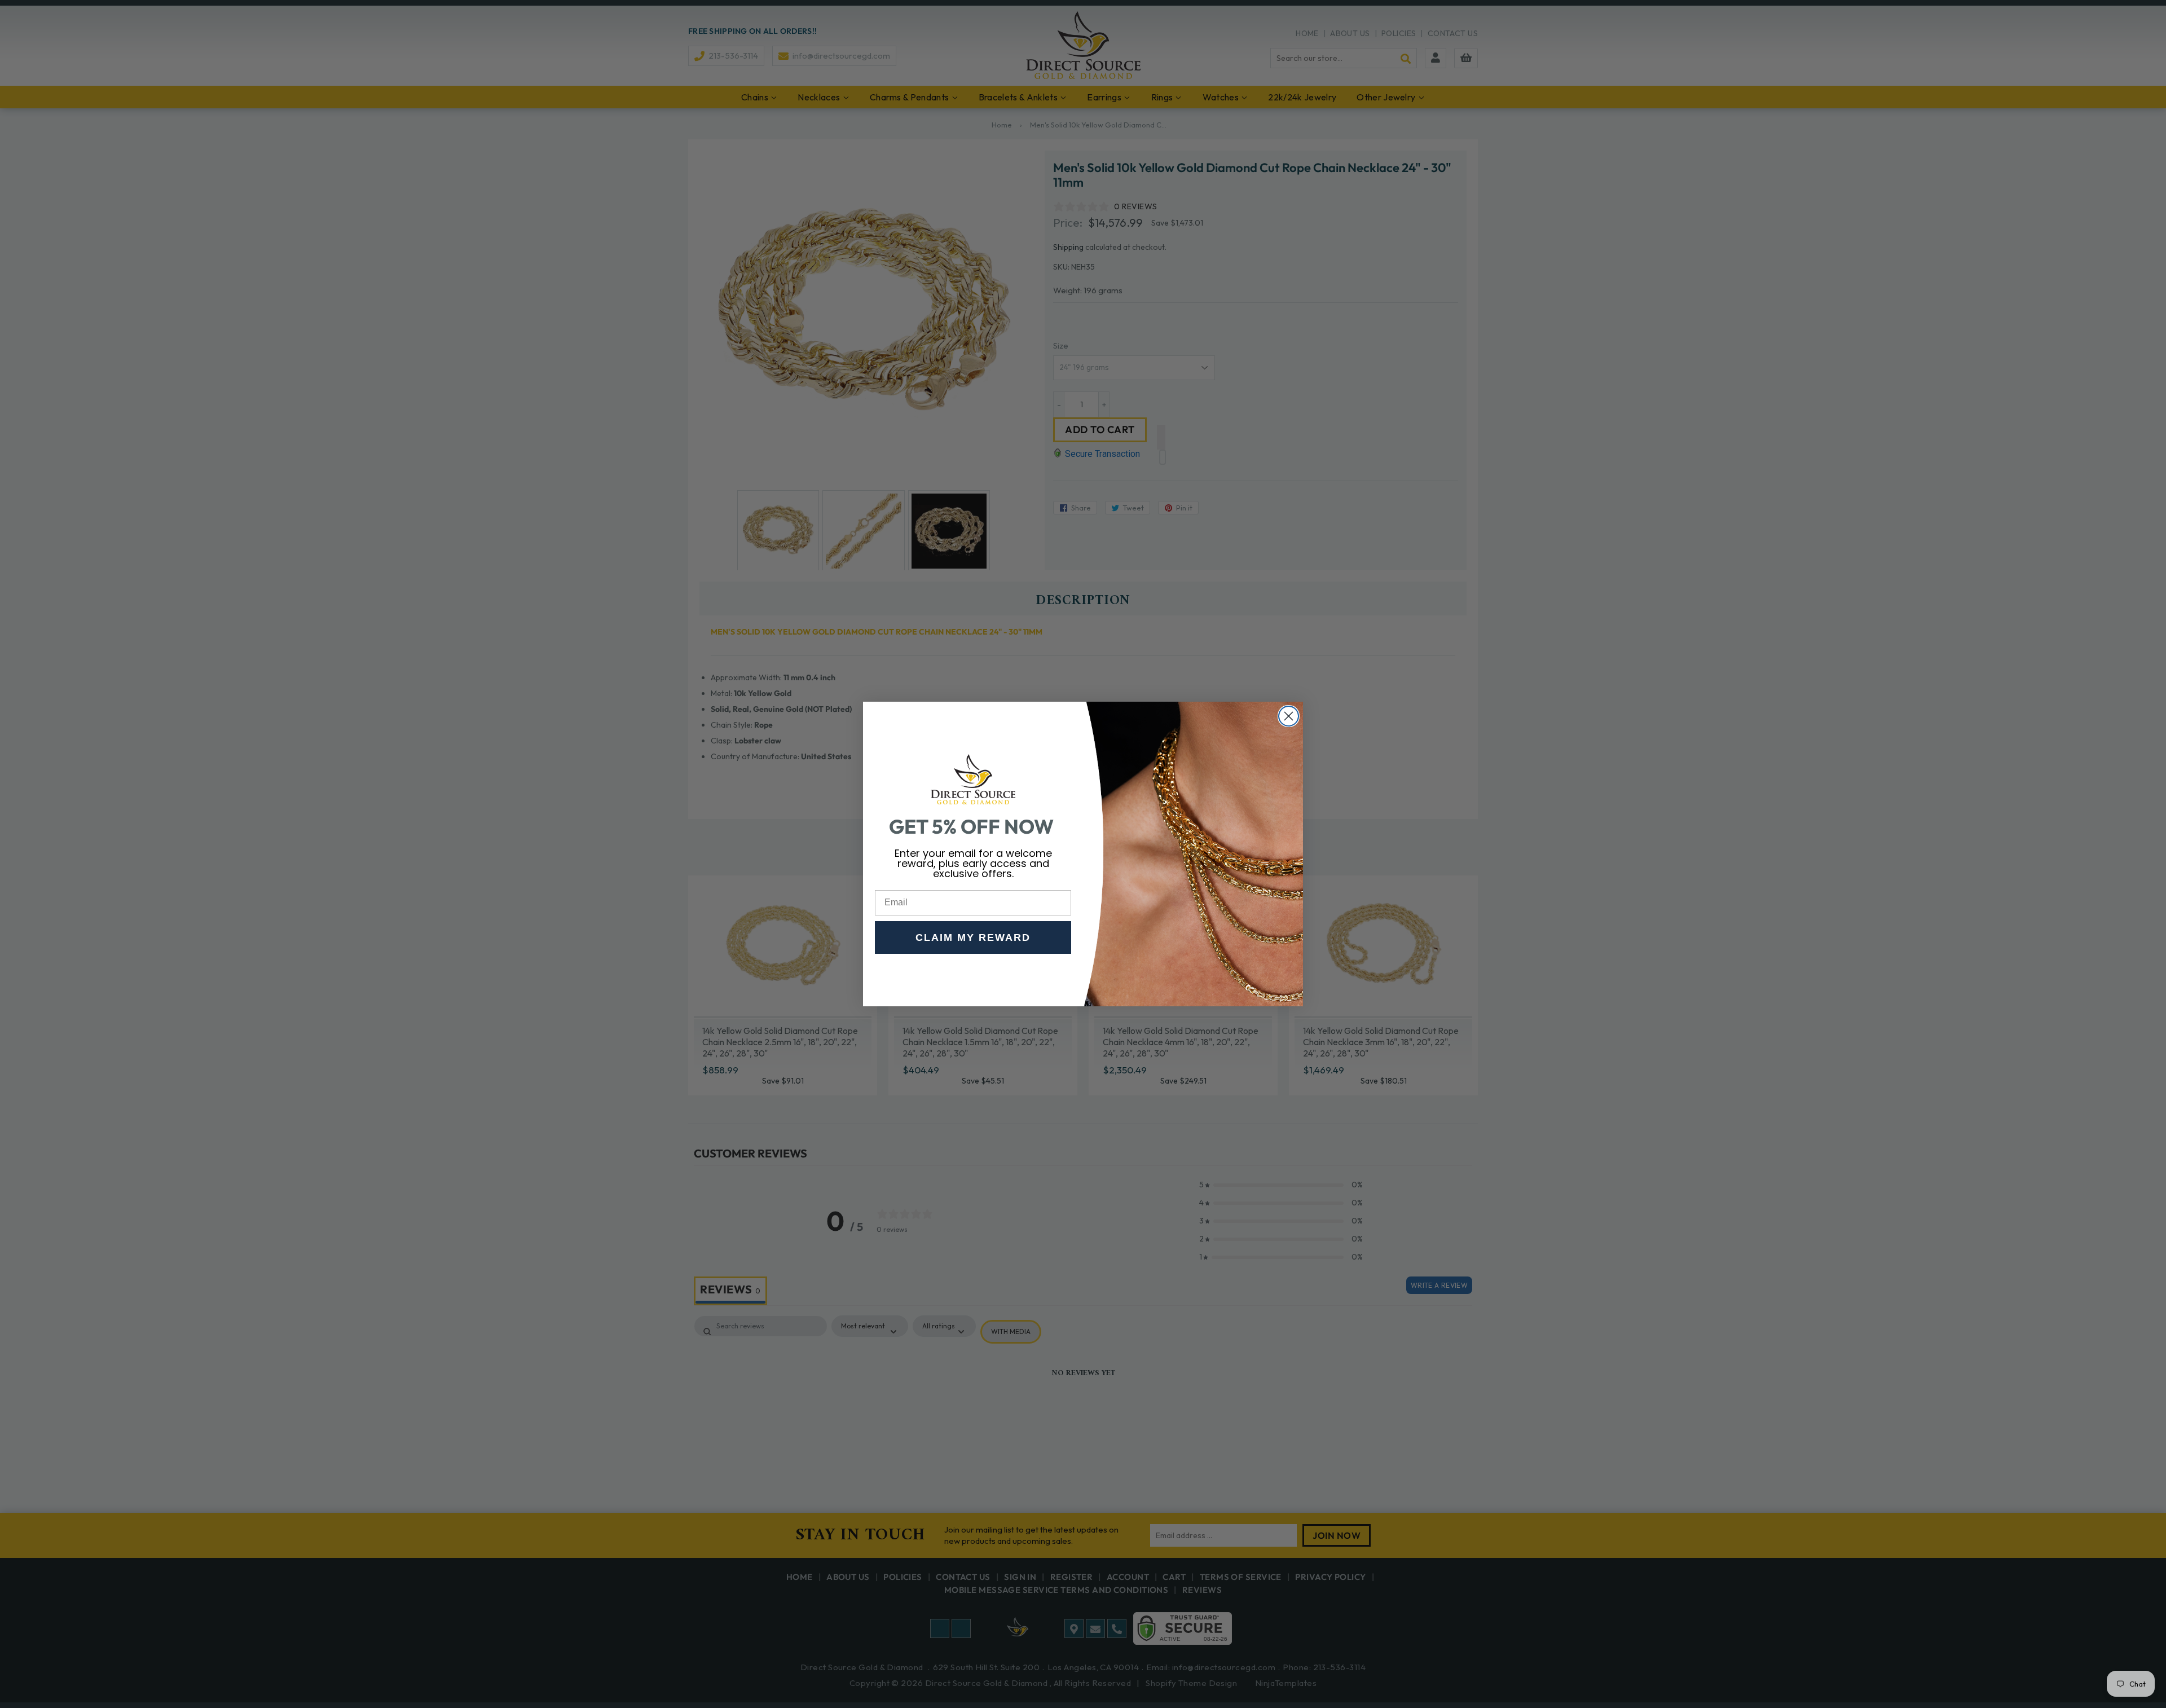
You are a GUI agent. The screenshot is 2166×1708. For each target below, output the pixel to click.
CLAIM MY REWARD (973, 937)
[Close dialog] (1289, 716)
